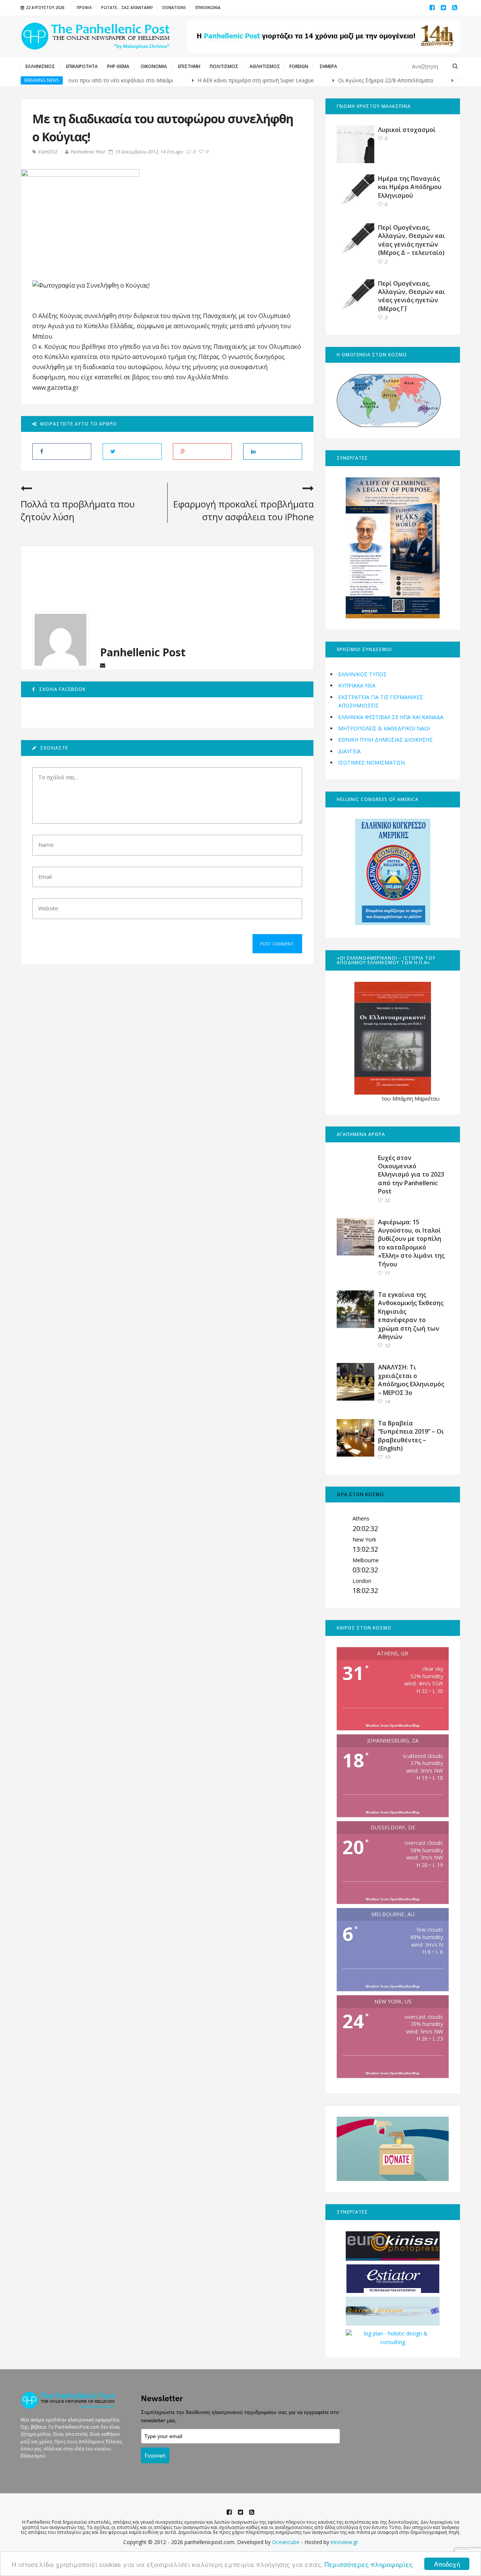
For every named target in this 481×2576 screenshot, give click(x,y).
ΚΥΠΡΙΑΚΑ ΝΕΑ (357, 685)
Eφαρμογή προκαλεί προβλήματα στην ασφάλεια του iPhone (244, 510)
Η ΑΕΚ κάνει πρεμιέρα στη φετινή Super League (213, 80)
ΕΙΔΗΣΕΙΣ (48, 152)
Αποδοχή (447, 2564)
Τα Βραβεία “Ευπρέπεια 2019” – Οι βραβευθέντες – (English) (411, 1436)
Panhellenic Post (88, 152)
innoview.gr (344, 2542)
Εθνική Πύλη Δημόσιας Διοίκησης (386, 740)
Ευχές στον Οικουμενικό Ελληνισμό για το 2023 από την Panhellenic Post (411, 1175)
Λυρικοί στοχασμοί (407, 130)
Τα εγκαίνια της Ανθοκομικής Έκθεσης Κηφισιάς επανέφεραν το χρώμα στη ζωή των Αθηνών (411, 1316)
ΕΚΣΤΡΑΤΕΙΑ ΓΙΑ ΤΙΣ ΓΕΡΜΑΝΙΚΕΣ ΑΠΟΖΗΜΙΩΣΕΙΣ (381, 701)
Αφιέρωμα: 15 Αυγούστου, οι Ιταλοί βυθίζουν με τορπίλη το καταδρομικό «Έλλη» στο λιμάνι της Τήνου (411, 1243)
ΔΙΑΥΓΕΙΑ (349, 751)
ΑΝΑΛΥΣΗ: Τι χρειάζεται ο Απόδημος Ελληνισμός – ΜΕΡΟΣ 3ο (411, 1380)
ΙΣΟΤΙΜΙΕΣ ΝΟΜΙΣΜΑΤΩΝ (371, 763)
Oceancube (286, 2542)
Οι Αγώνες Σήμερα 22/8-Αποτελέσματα (342, 80)
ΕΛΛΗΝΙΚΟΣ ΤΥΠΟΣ (362, 674)
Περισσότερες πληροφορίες (369, 2564)
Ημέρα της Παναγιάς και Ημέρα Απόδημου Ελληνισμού (410, 187)
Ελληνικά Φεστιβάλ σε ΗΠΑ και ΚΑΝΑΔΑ (391, 717)
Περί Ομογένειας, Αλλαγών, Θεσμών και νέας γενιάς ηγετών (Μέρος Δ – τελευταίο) (411, 240)
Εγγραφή (155, 2455)
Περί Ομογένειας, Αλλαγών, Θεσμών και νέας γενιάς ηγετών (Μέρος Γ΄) (411, 296)
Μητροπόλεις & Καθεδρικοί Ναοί (384, 728)
